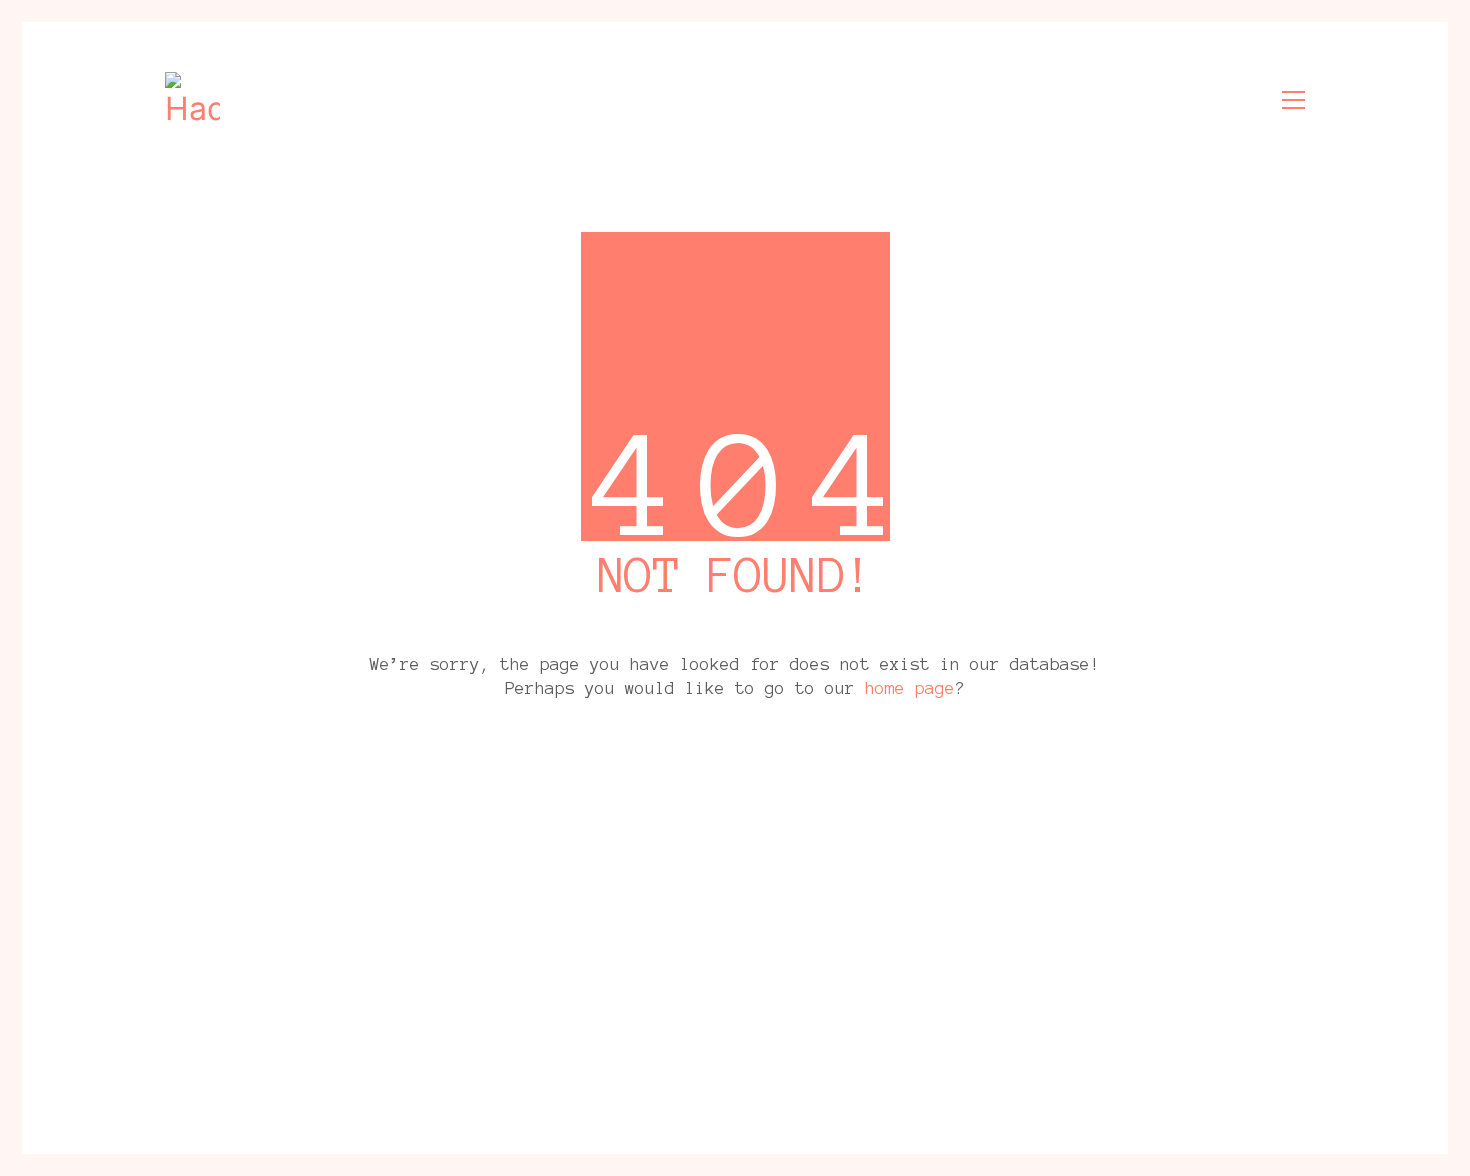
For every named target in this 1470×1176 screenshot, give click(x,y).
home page (910, 688)
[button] (1293, 100)
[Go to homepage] (192, 99)
